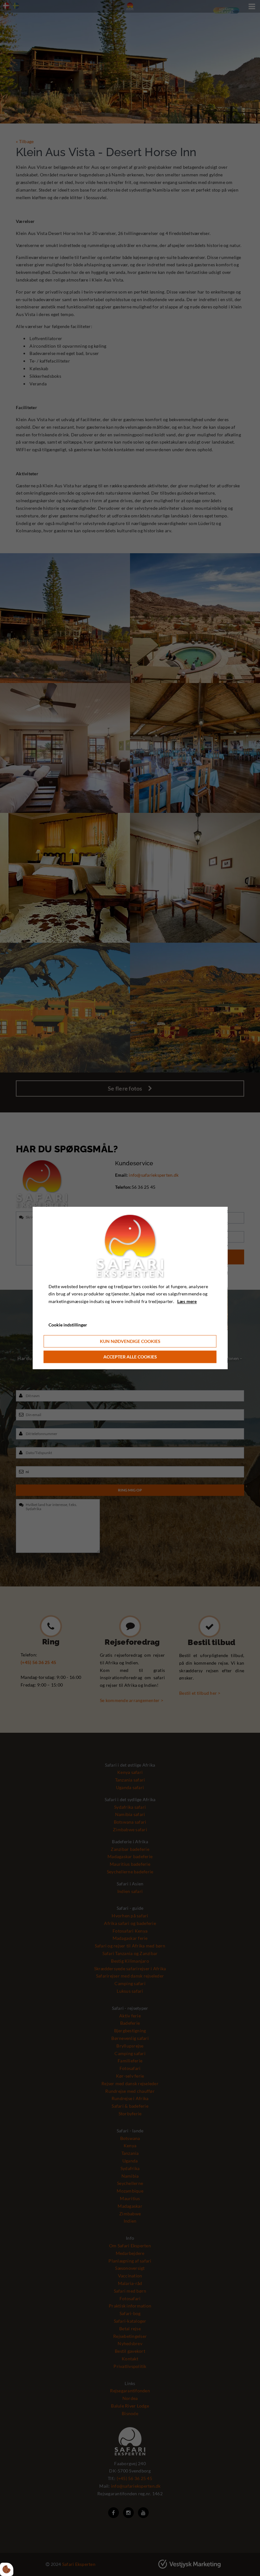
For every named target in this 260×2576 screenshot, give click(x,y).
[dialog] (130, 1288)
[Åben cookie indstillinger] (7, 2569)
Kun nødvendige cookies (130, 1341)
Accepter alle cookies (130, 1357)
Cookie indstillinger (68, 1325)
